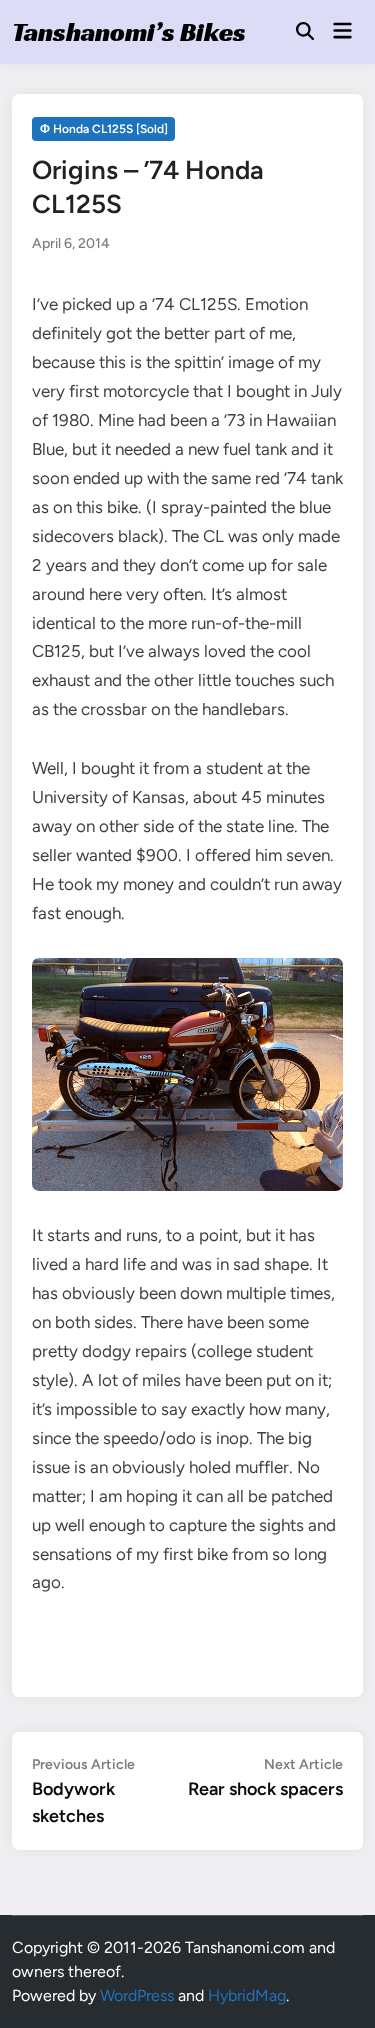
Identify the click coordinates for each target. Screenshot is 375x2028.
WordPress (137, 1995)
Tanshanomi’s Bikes (129, 32)
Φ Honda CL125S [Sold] (104, 129)
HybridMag (247, 1995)
